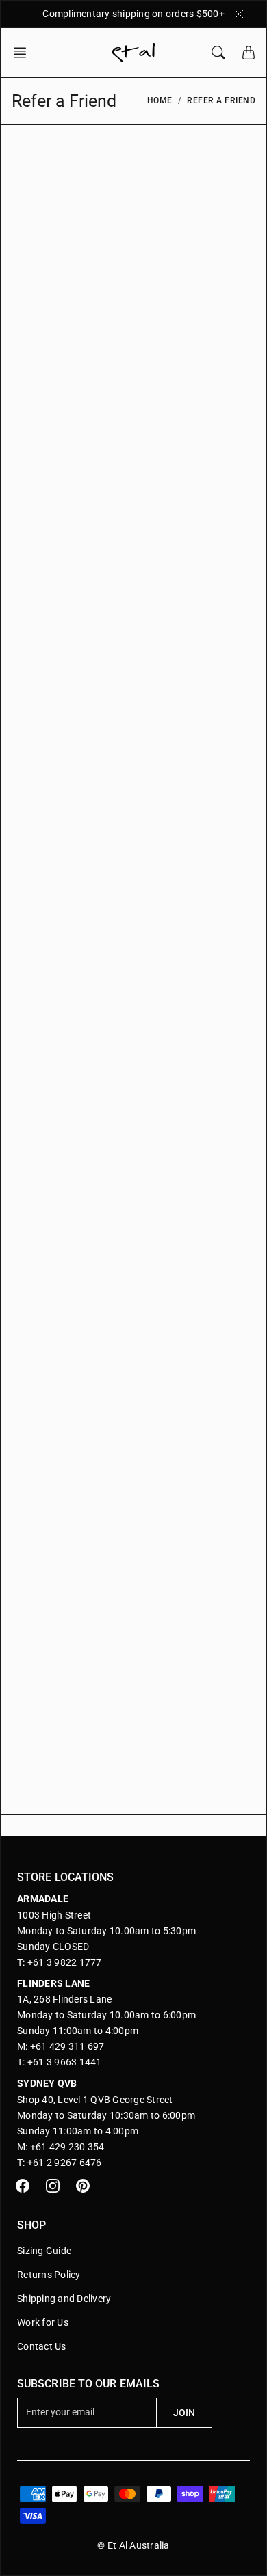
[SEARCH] (218, 53)
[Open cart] (249, 53)
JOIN (184, 2413)
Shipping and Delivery (64, 2299)
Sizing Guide (44, 2251)
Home (160, 100)
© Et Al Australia (133, 2545)
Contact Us (42, 2346)
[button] (24, 53)
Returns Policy (49, 2275)
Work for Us (43, 2322)
